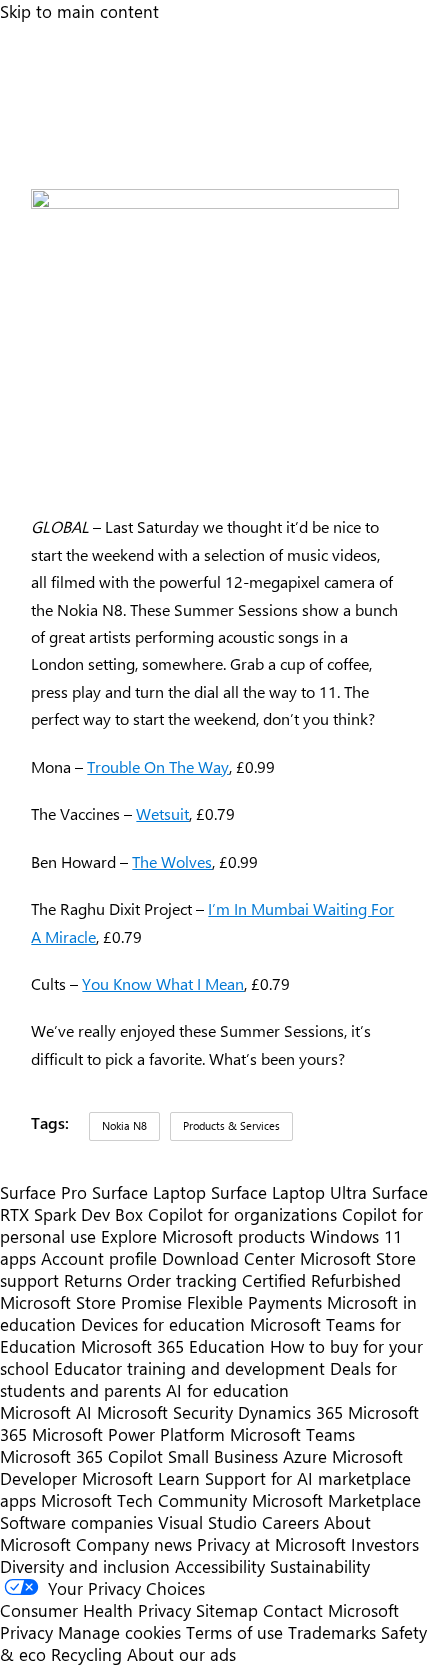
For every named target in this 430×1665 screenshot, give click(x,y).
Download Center (228, 1258)
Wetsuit (162, 813)
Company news (134, 1544)
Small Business (223, 1456)
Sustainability (320, 1566)
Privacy (29, 1632)
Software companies (76, 1522)
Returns (93, 1280)
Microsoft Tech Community (144, 1500)
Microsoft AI (46, 1412)
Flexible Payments (254, 1302)
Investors (385, 1544)
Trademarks (332, 1632)
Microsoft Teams (292, 1434)
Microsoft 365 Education (173, 1346)
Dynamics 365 (290, 1412)
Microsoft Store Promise (91, 1302)
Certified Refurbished (321, 1280)
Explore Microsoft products (203, 1236)
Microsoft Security (165, 1412)
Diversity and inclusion (85, 1566)
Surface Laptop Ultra (289, 1192)
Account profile (99, 1258)
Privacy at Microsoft (271, 1544)
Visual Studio (207, 1522)
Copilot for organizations (242, 1214)
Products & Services (231, 1125)
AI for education (227, 1390)
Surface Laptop (149, 1192)
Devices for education (163, 1324)
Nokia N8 (124, 1125)
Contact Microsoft (331, 1610)
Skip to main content (79, 11)
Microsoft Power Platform (128, 1434)
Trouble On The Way (158, 766)
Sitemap (227, 1610)
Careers (290, 1522)
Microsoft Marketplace (336, 1500)
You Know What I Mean (163, 983)
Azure (305, 1456)
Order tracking (182, 1280)
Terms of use (234, 1632)
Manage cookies (119, 1632)
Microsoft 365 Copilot (81, 1456)
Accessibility (220, 1566)
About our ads (181, 1654)
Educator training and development (189, 1368)
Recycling (86, 1654)
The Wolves (172, 861)
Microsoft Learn (141, 1478)
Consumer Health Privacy (95, 1610)
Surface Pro (43, 1192)
